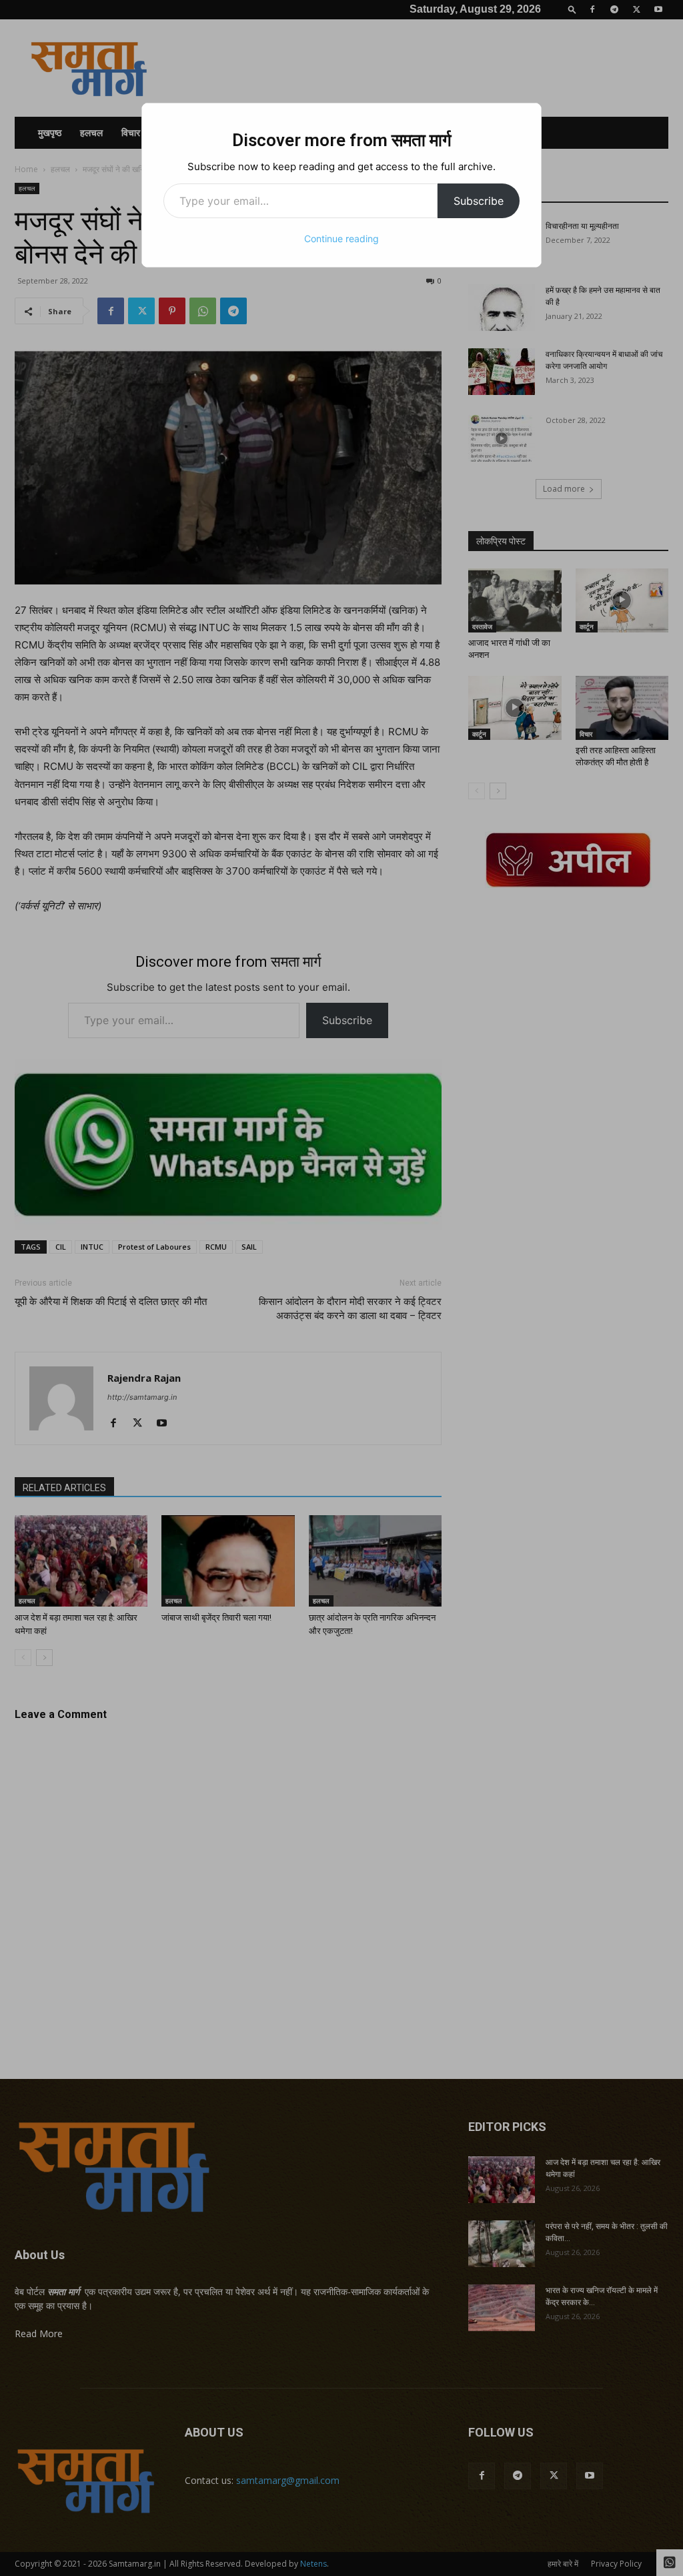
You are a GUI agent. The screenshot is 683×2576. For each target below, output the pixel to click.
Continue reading (341, 239)
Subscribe (479, 201)
